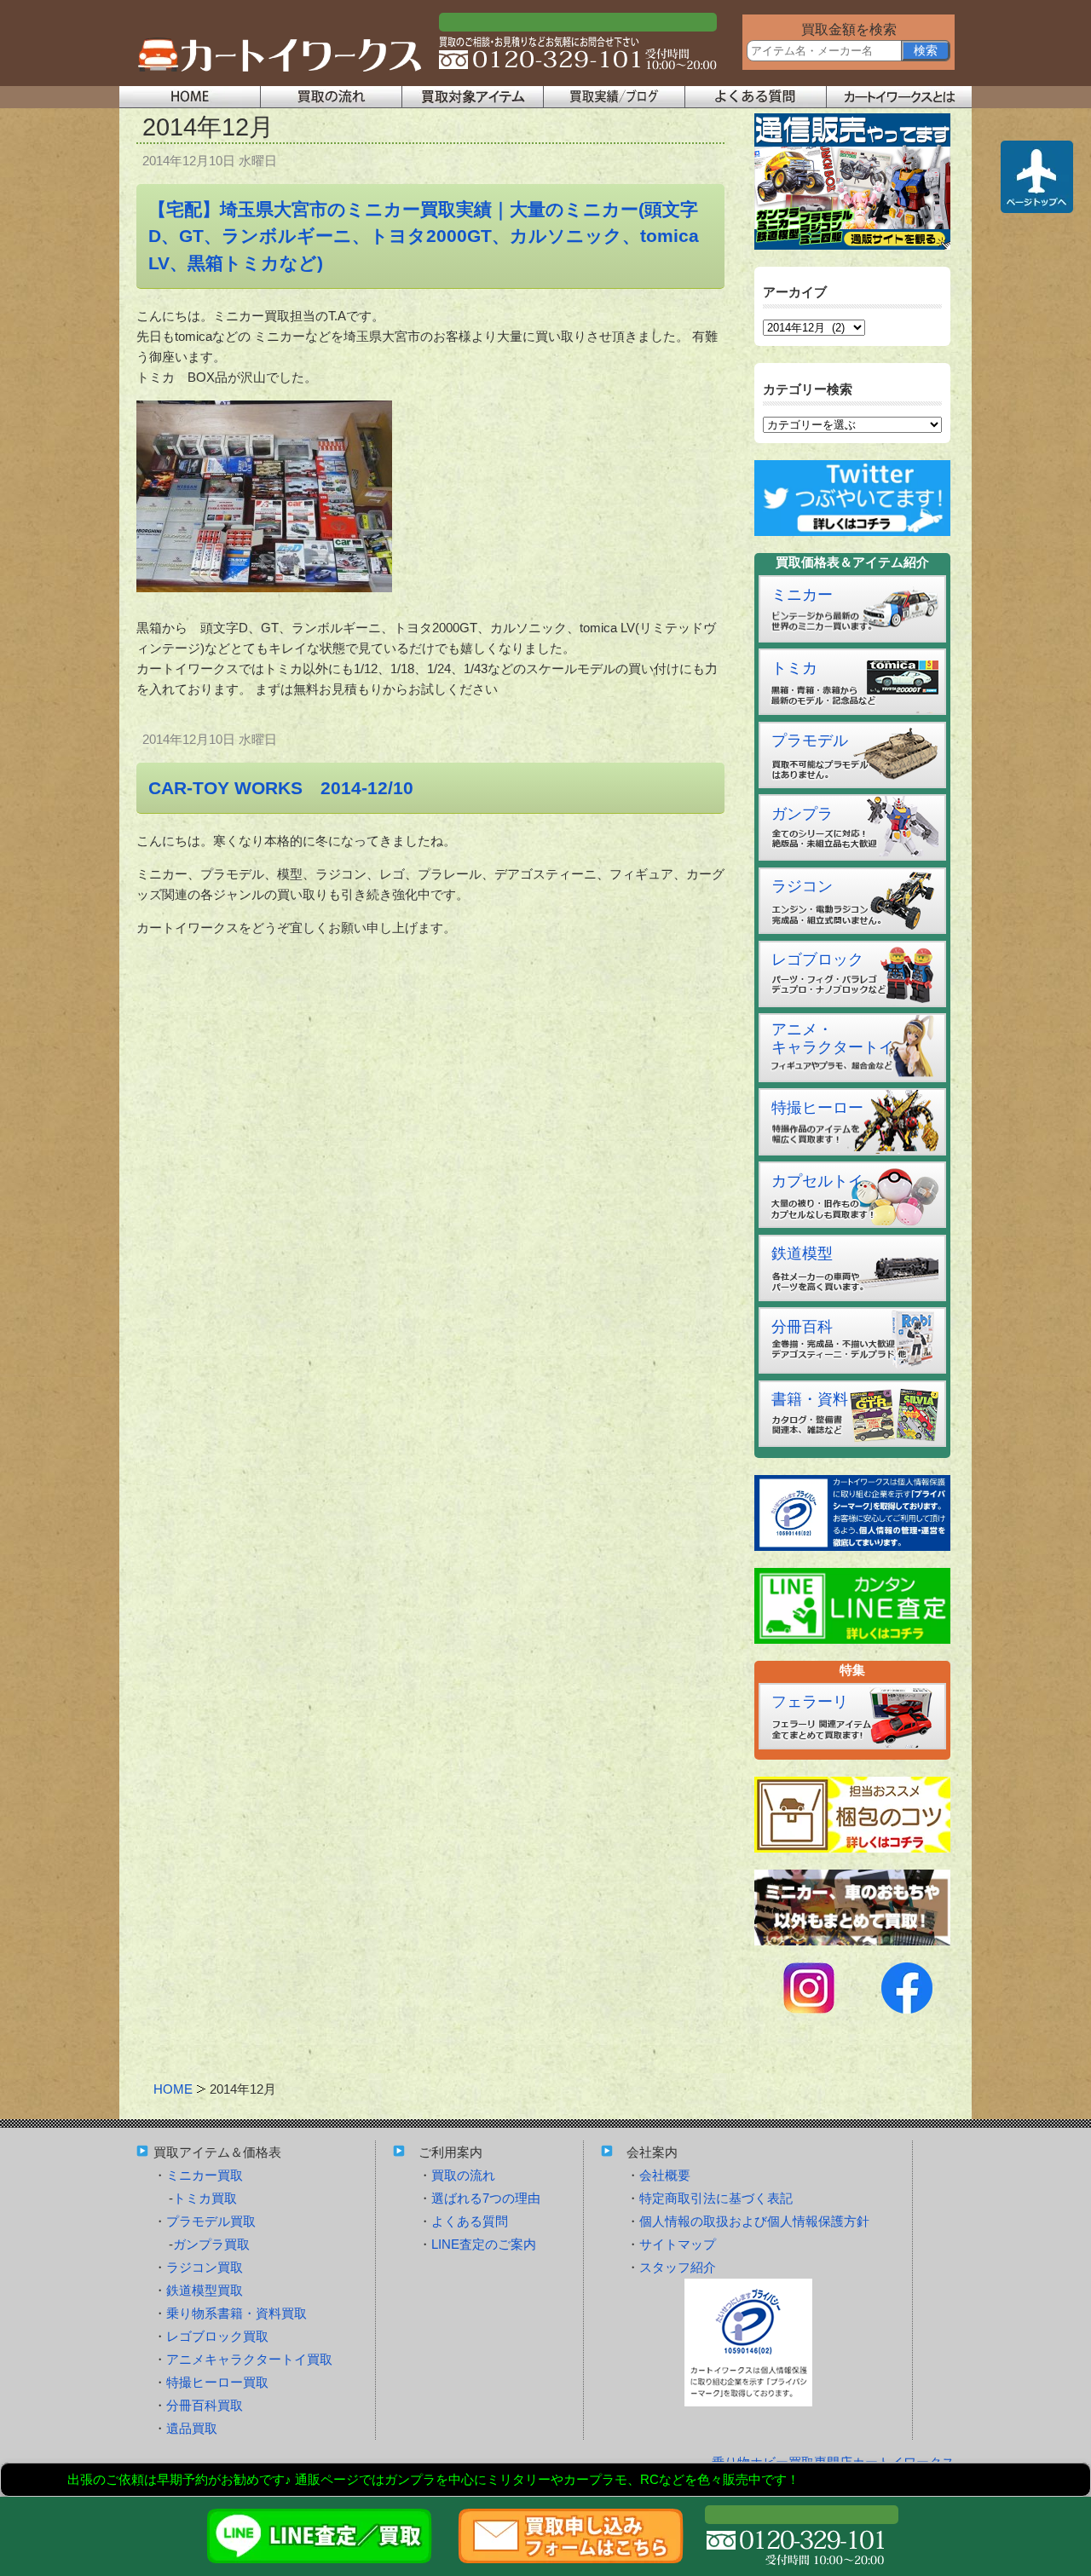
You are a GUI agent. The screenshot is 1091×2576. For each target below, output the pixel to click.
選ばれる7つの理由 (486, 2198)
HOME (173, 2089)
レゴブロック (817, 960)
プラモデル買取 (211, 2221)
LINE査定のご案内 (484, 2244)
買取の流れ (463, 2175)
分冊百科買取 (205, 2405)
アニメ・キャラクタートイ (833, 1039)
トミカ (794, 668)
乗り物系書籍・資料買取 (237, 2313)
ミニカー (802, 595)
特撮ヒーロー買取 (217, 2382)
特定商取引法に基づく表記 (716, 2198)
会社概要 (665, 2175)
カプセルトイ (817, 1181)
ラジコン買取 (205, 2267)
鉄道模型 (802, 1253)
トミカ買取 (205, 2198)
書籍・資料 (810, 1399)
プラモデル (810, 741)
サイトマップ (678, 2244)
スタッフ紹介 (678, 2267)
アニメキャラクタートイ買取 (249, 2359)
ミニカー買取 (205, 2175)
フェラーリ (810, 1702)
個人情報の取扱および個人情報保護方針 (754, 2221)
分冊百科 (802, 1327)
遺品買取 (192, 2428)
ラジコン (802, 886)
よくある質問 (470, 2221)
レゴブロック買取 (217, 2336)
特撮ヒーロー (817, 1108)
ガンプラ (802, 814)
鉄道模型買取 (205, 2290)
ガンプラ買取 (211, 2244)
